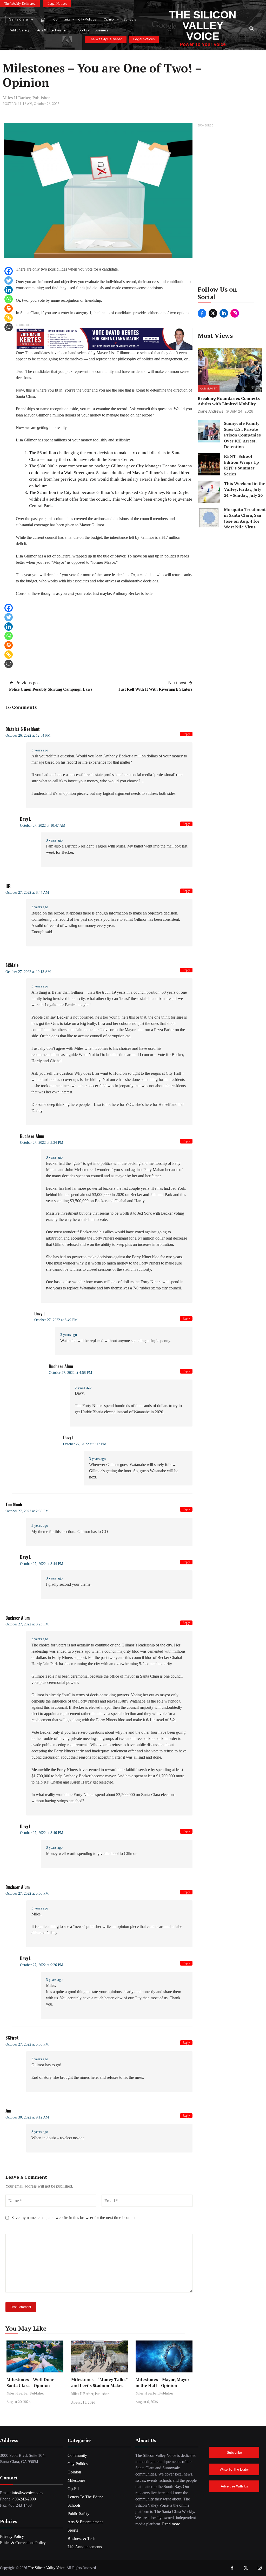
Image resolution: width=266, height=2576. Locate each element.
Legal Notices (57, 4)
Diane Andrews (210, 411)
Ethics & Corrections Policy (23, 2543)
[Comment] (9, 327)
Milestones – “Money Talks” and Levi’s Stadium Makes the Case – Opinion (99, 2385)
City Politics (87, 20)
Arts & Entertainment (53, 31)
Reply (186, 734)
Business (101, 31)
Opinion (110, 20)
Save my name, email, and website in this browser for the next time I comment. (76, 2218)
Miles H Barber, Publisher (26, 98)
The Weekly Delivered (20, 4)
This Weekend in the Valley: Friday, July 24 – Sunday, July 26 (245, 489)
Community (62, 20)
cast (71, 593)
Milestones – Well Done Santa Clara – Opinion (30, 2382)
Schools (130, 20)
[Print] (9, 308)
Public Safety (19, 31)
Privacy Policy (12, 2536)
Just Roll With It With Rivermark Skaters (155, 689)
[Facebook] (9, 271)
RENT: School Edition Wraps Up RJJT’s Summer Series (241, 465)
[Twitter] (9, 280)
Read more (171, 2524)
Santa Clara (18, 20)
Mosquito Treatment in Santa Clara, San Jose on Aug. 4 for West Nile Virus (245, 518)
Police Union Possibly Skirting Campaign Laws (51, 689)
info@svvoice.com (27, 2493)
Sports (82, 31)
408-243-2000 (24, 2499)
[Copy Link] (9, 318)
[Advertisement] (230, 206)
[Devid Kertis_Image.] (104, 338)
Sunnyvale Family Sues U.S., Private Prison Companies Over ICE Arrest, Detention (242, 435)
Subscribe (234, 2453)
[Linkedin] (9, 290)
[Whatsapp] (9, 299)
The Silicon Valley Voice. (47, 2568)
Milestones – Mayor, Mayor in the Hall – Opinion (162, 2382)
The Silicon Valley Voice (203, 25)
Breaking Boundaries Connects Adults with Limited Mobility (229, 401)
